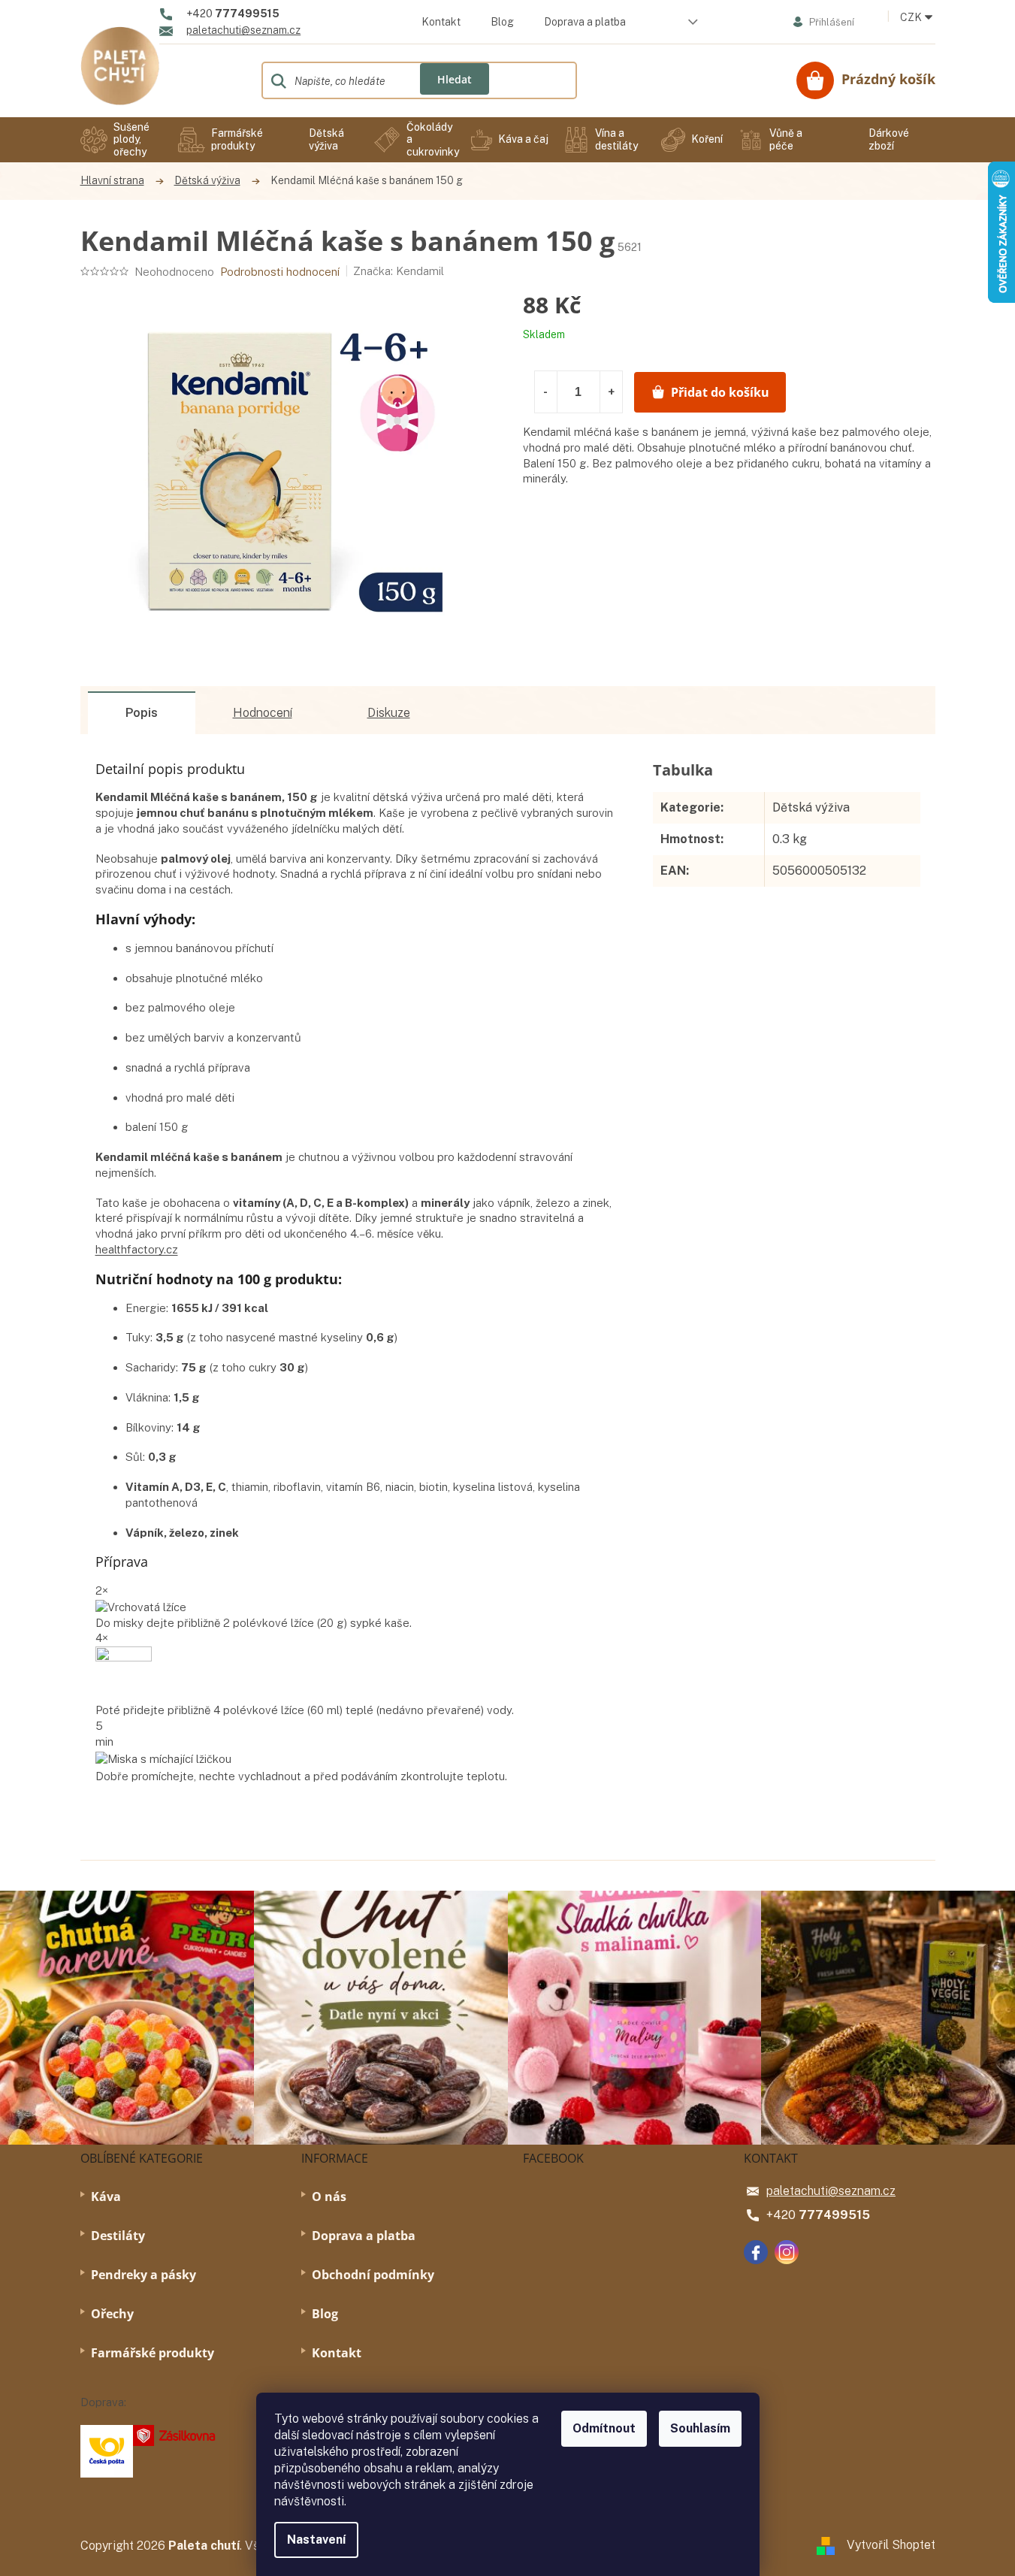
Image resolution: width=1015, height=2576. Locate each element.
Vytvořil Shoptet (891, 2545)
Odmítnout (604, 2428)
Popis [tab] (142, 713)
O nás (329, 2197)
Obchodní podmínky (373, 2275)
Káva (106, 2197)
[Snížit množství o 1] (546, 392)
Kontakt (441, 22)
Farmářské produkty (153, 2353)
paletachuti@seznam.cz (831, 2191)
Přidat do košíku (720, 392)
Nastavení (316, 2540)
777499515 (834, 2215)
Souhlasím (700, 2428)
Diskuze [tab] (389, 713)
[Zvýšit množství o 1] (611, 392)
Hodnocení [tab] (263, 713)
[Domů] (120, 181)
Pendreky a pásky (143, 2275)
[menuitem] (122, 140)
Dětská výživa (811, 807)
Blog (502, 22)
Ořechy (112, 2314)
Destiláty (118, 2236)
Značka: (399, 271)
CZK (912, 17)
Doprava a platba (585, 22)
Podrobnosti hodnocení (280, 272)
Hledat (455, 79)
